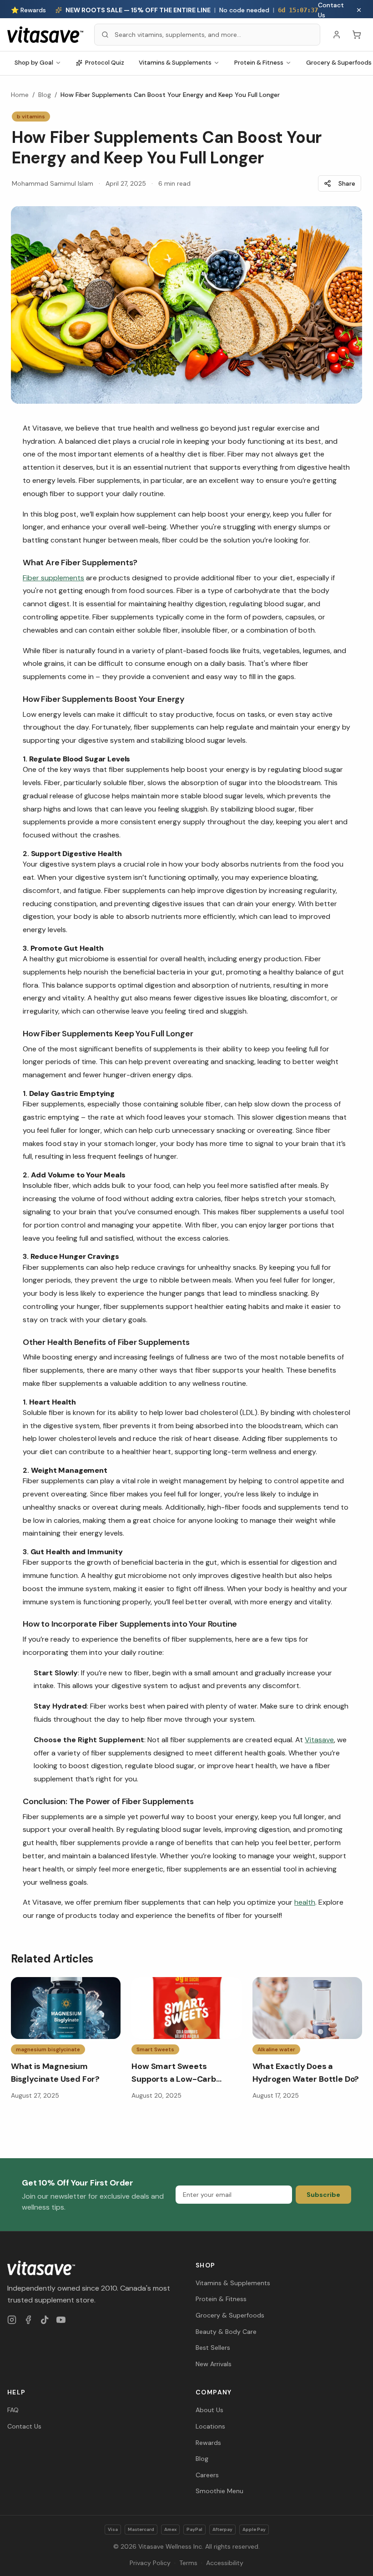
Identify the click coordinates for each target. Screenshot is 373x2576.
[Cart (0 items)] (357, 35)
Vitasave (319, 1740)
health (305, 1902)
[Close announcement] (359, 10)
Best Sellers (213, 2348)
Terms (188, 2563)
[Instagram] (12, 2320)
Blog (45, 95)
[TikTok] (45, 2320)
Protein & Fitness (259, 63)
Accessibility (225, 2563)
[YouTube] (61, 2320)
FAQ (13, 2410)
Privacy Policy (150, 2563)
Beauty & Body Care (226, 2332)
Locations (210, 2426)
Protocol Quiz (105, 63)
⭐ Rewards (28, 10)
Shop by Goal (34, 63)
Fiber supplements (53, 578)
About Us (209, 2410)
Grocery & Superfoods (230, 2315)
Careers (207, 2475)
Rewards (208, 2443)
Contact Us (331, 10)
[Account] (337, 35)
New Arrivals (214, 2364)
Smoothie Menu (219, 2491)
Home (20, 95)
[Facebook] (28, 2320)
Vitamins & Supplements (175, 63)
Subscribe (323, 2195)
